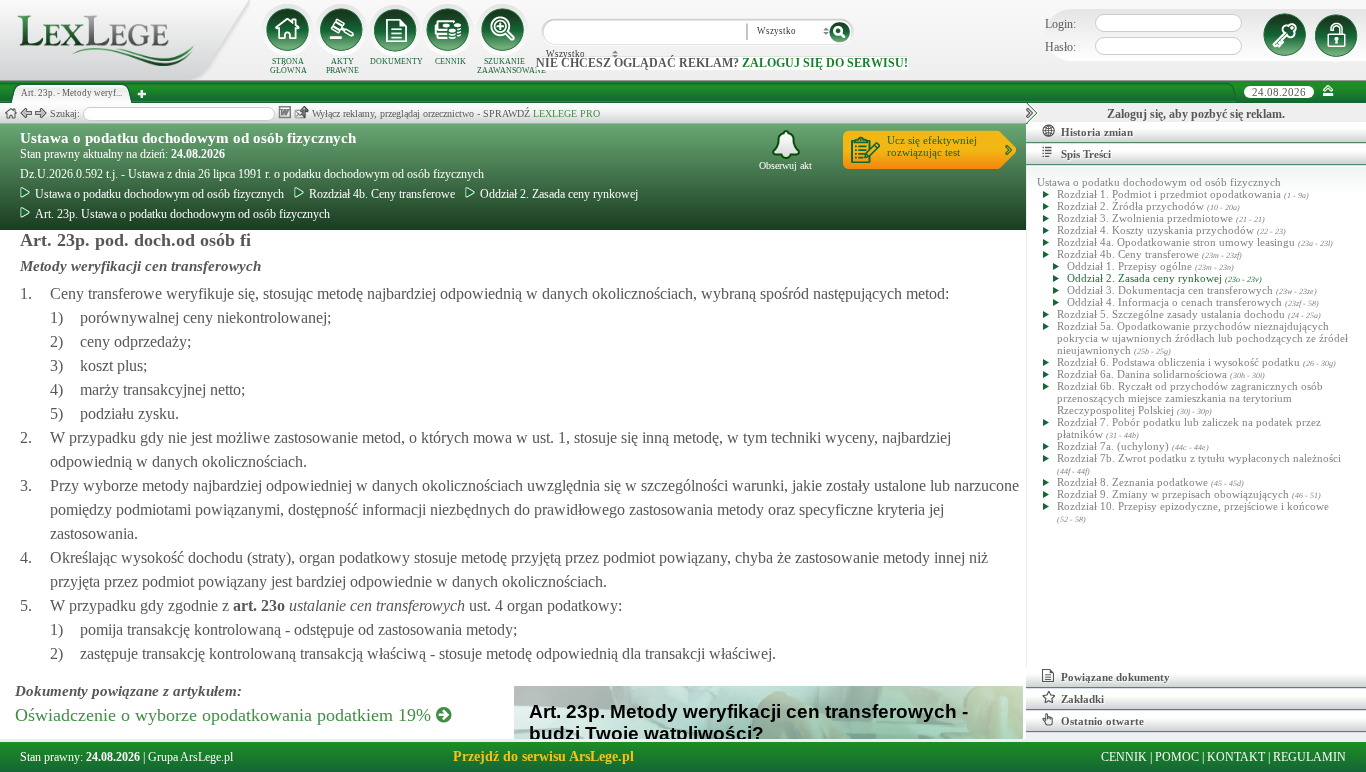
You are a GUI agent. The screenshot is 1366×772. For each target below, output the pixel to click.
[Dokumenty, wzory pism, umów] (396, 30)
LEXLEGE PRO (566, 113)
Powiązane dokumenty (1115, 677)
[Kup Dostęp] (450, 30)
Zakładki (1082, 699)
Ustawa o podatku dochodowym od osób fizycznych (188, 138)
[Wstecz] (26, 113)
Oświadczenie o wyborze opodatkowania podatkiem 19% (225, 715)
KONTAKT (1236, 757)
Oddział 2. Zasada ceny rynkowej (559, 194)
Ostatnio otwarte (1102, 721)
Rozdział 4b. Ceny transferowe (382, 194)
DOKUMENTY (396, 61)
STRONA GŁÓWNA (288, 66)
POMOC (1177, 757)
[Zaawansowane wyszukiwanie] (504, 30)
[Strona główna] (125, 76)
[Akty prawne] (342, 30)
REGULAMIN (1309, 757)
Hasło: (1060, 47)
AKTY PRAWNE (342, 66)
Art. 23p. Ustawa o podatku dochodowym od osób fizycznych (182, 214)
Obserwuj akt (785, 165)
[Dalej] (41, 113)
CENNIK (450, 61)
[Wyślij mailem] (301, 112)
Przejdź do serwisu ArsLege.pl (543, 756)
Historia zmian (1097, 132)
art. (257, 605)
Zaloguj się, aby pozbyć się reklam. (1196, 114)
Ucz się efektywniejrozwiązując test (932, 146)
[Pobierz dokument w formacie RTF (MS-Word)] (284, 112)
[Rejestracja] (1339, 35)
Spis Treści (1086, 154)
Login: (1060, 24)
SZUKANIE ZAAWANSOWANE (504, 66)
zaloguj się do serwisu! (825, 63)
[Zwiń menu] (1328, 91)
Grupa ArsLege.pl (190, 757)
